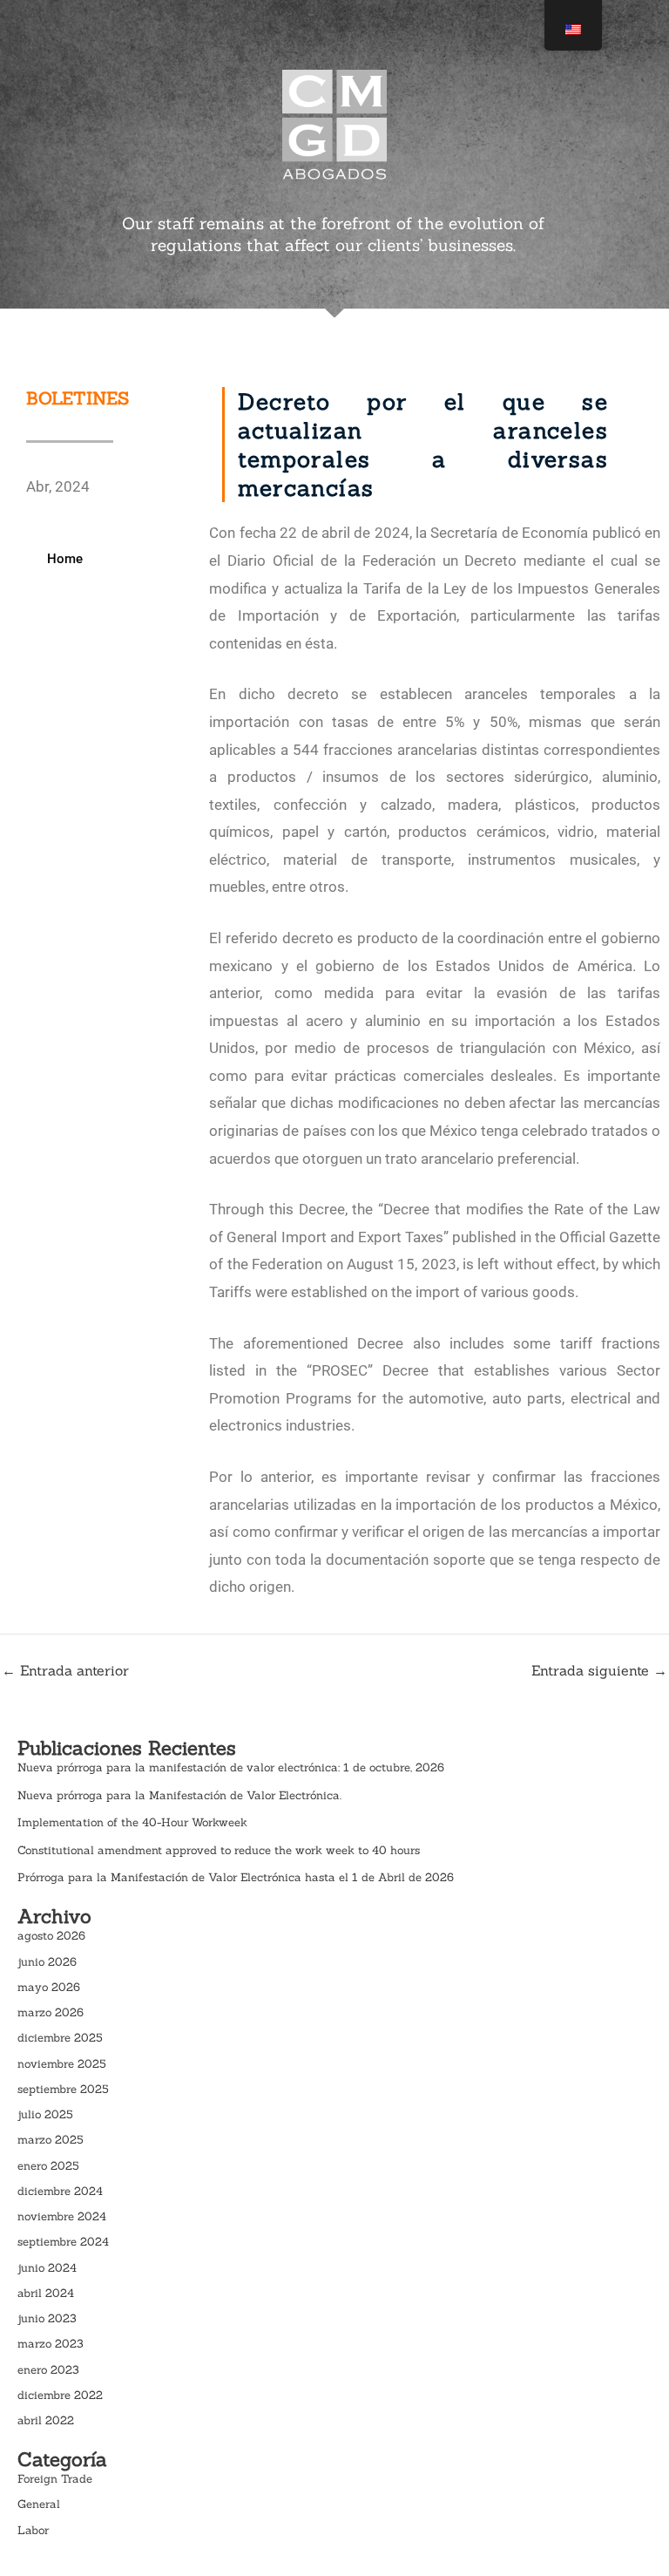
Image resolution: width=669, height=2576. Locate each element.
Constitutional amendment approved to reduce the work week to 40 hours (219, 1850)
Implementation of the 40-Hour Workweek (132, 1822)
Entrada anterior (65, 1670)
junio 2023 (47, 2318)
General (39, 2504)
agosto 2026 (51, 1936)
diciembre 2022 (60, 2395)
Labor (33, 2530)
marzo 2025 (51, 2140)
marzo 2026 (51, 2012)
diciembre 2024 (60, 2191)
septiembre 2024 (63, 2242)
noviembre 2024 (62, 2216)
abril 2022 (46, 2420)
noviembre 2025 (62, 2064)
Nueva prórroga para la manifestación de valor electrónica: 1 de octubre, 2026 (231, 1767)
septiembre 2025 (63, 2089)
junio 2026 (47, 1962)
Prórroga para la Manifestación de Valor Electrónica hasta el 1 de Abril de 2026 (236, 1877)
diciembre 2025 (60, 2038)
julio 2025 (45, 2114)
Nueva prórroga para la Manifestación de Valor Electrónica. (179, 1795)
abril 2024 (46, 2293)
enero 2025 (48, 2166)
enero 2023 (48, 2370)
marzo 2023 (51, 2344)
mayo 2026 (49, 1987)
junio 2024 (47, 2268)
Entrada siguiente (599, 1670)
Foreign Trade (55, 2479)
